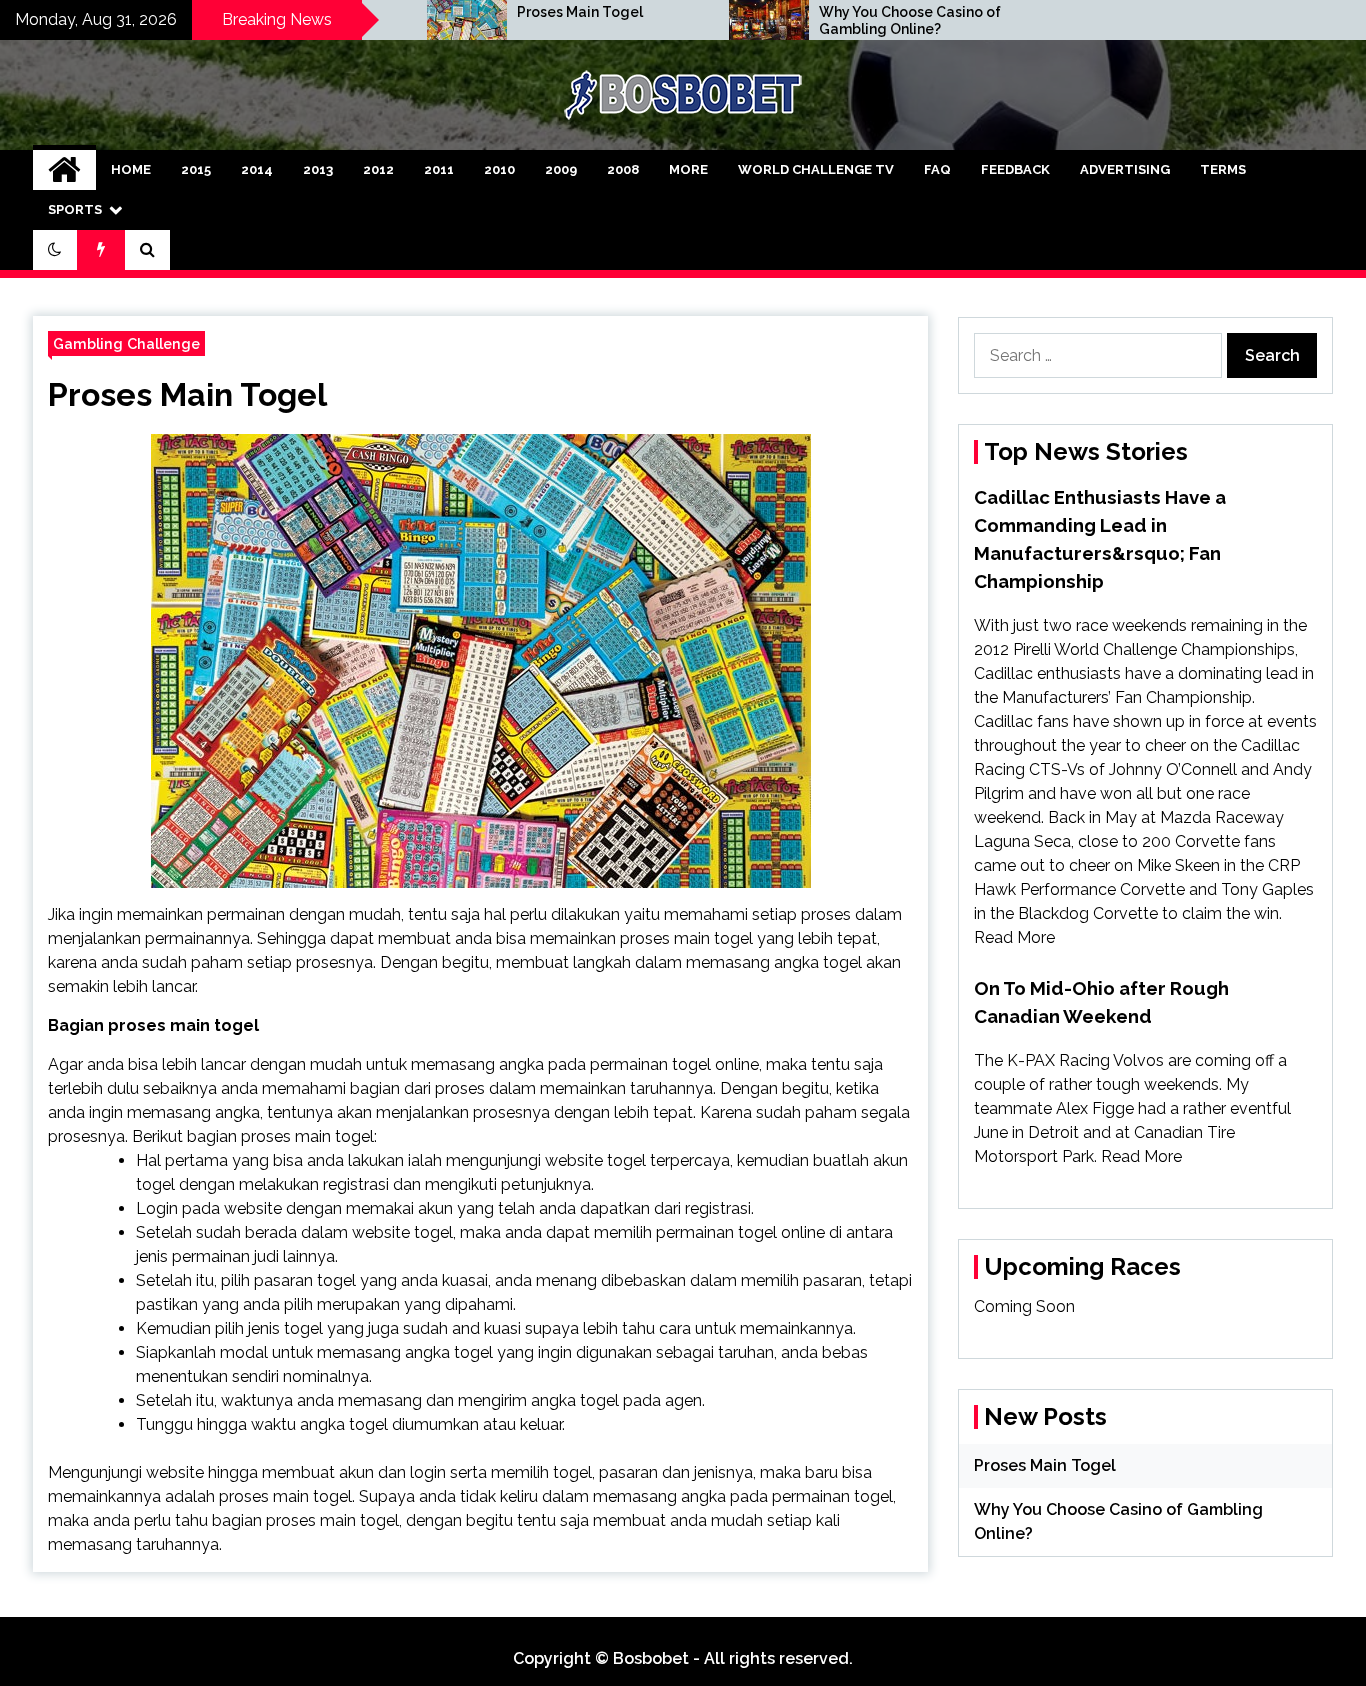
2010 (499, 169)
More (688, 169)
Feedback (1015, 169)
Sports (75, 209)
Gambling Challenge (126, 343)
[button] (55, 250)
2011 (439, 169)
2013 (318, 169)
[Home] (64, 170)
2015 (196, 169)
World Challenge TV (816, 169)
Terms (1223, 169)
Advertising (1125, 169)
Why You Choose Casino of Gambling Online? (910, 20)
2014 (257, 169)
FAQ (937, 169)
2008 (623, 169)
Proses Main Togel (580, 12)
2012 (378, 169)
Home (131, 169)
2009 (561, 169)
